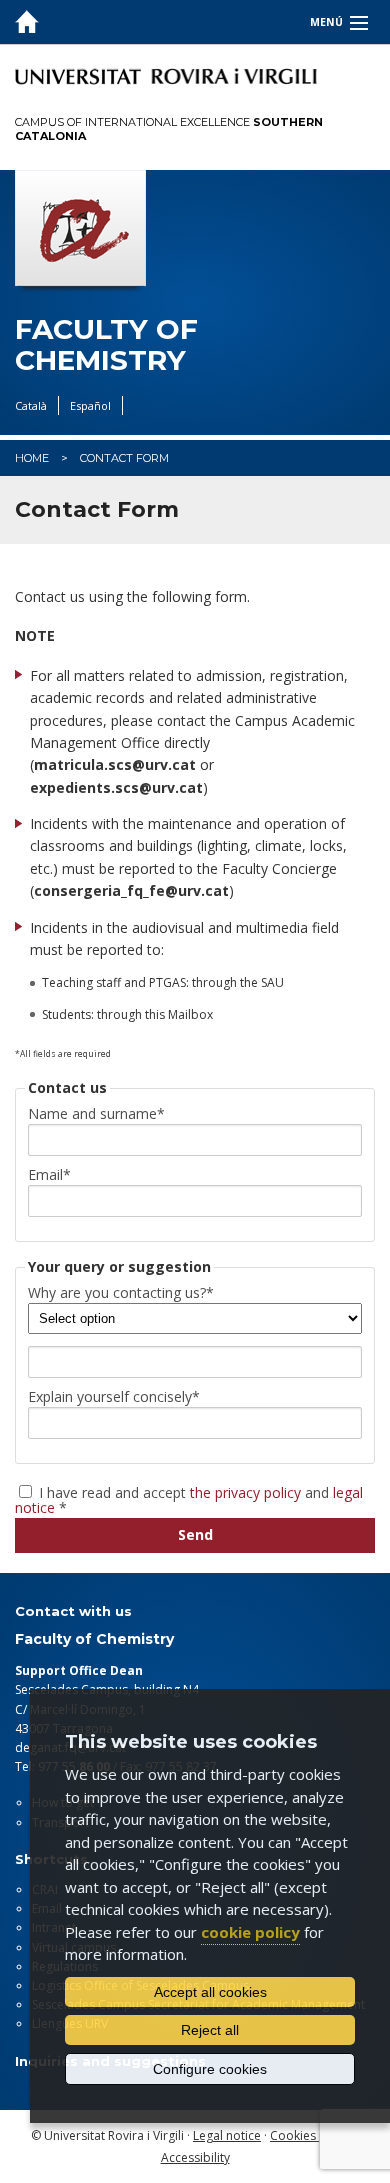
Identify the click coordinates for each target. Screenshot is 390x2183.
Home (32, 458)
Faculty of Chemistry (106, 345)
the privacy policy (245, 1492)
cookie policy (250, 1932)
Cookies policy (311, 2135)
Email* (49, 1175)
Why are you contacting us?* (121, 1293)
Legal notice (227, 2135)
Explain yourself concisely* (114, 1397)
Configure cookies (210, 2069)
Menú (326, 22)
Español (90, 405)
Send (195, 1534)
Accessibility (195, 2157)
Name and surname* (96, 1114)
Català (31, 405)
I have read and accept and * (189, 1499)
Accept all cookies (210, 1992)
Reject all (210, 2030)
